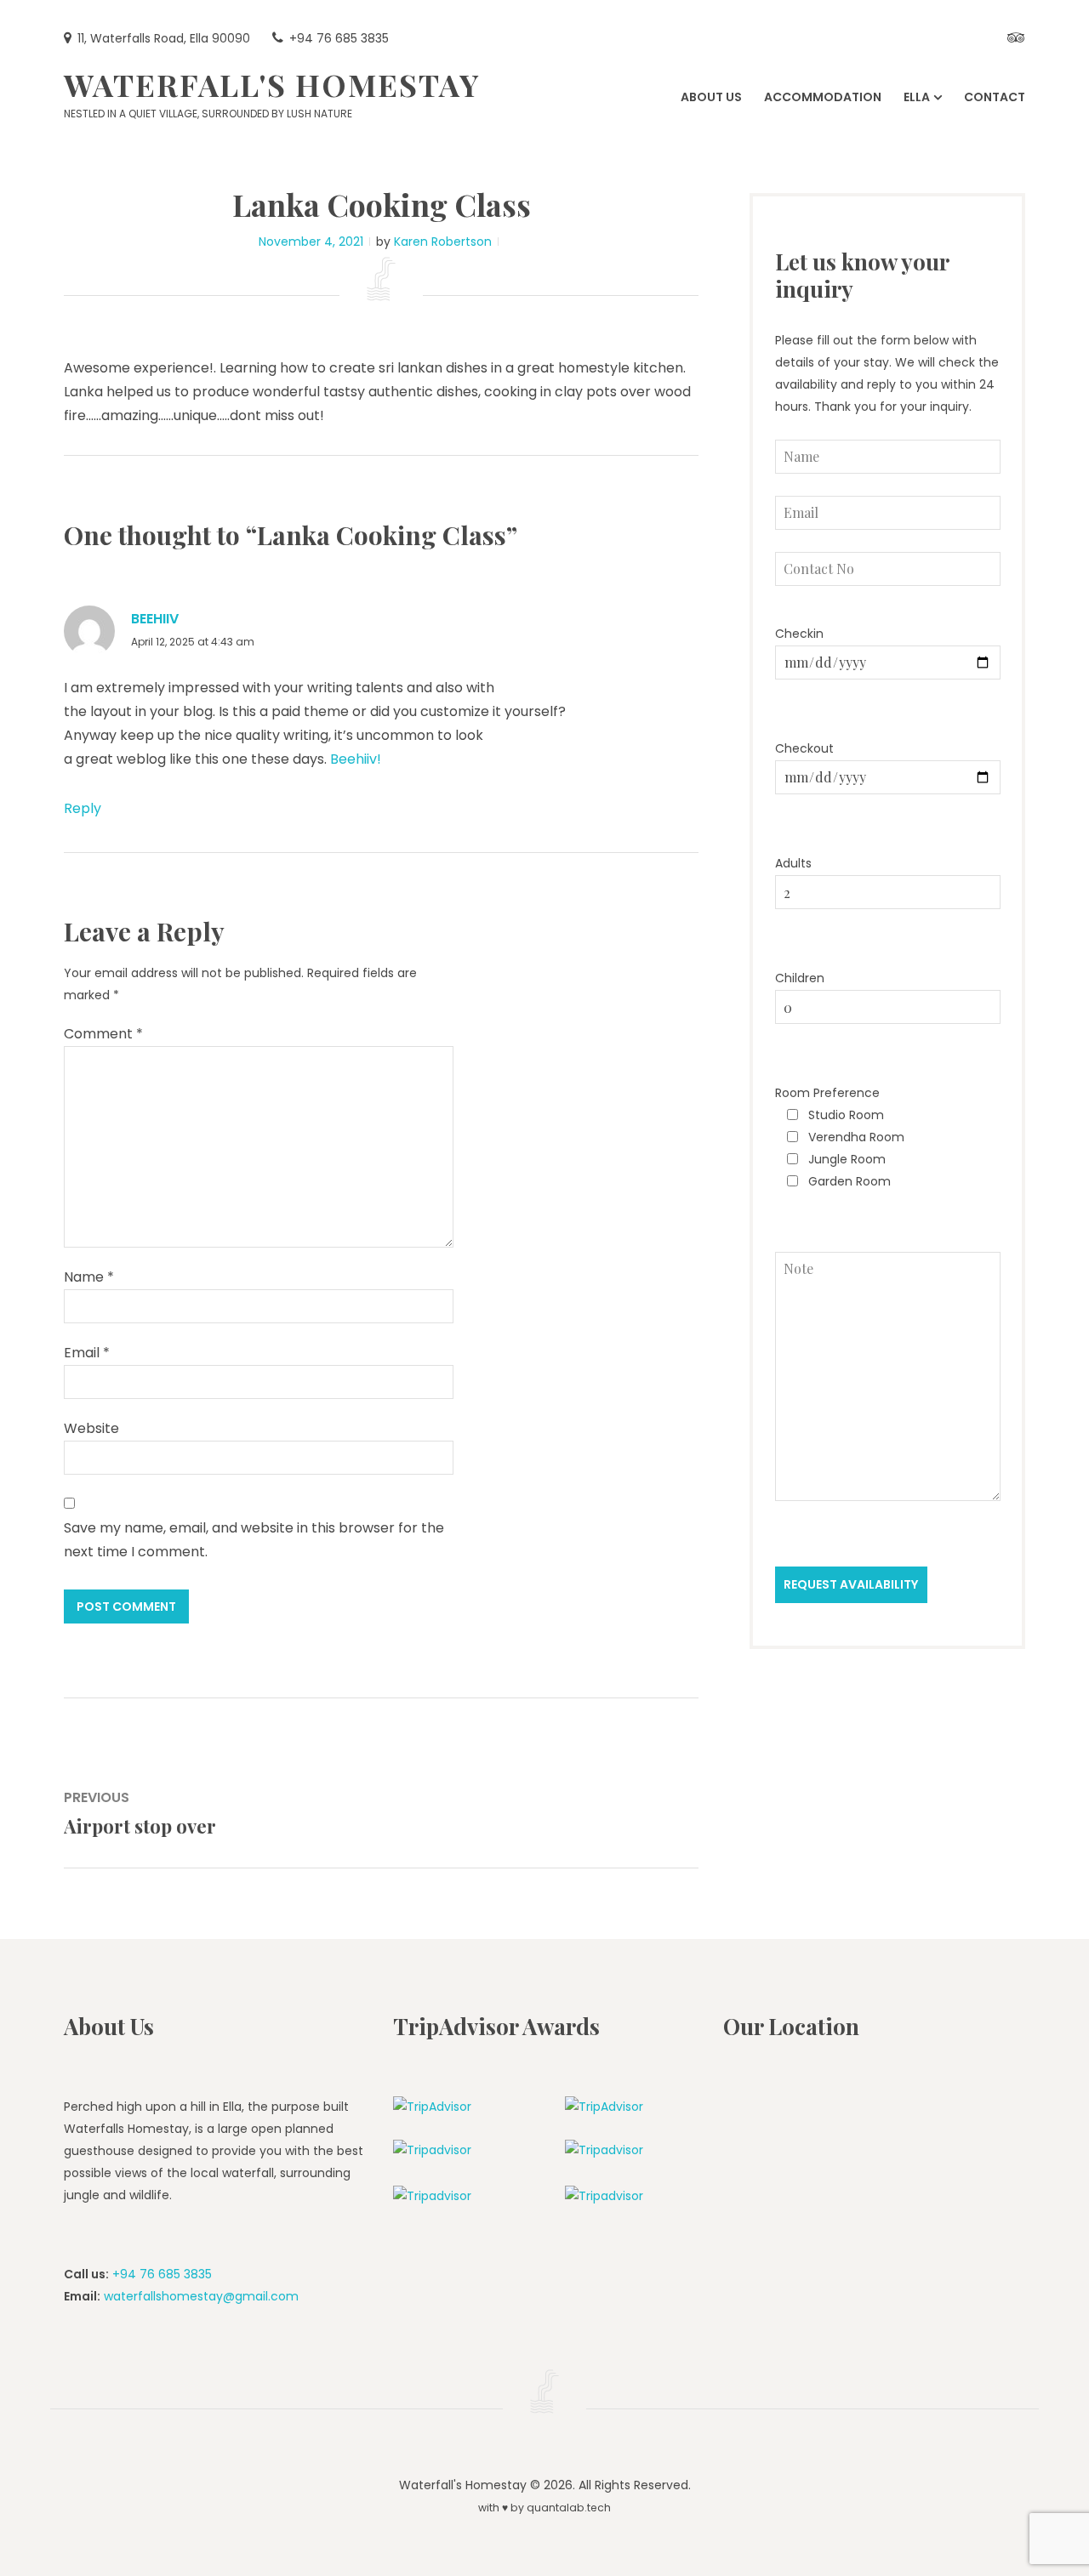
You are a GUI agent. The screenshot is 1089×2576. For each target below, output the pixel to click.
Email (87, 1353)
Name (89, 1277)
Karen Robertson (443, 242)
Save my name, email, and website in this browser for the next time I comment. (254, 1540)
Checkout (804, 748)
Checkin (799, 634)
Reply (83, 808)
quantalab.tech (569, 2508)
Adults (793, 863)
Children (800, 978)
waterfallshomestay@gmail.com (201, 2296)
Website (91, 1428)
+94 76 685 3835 (162, 2274)
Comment (103, 1034)
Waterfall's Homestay (272, 84)
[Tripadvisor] (1016, 39)
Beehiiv (155, 619)
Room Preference (827, 1093)
